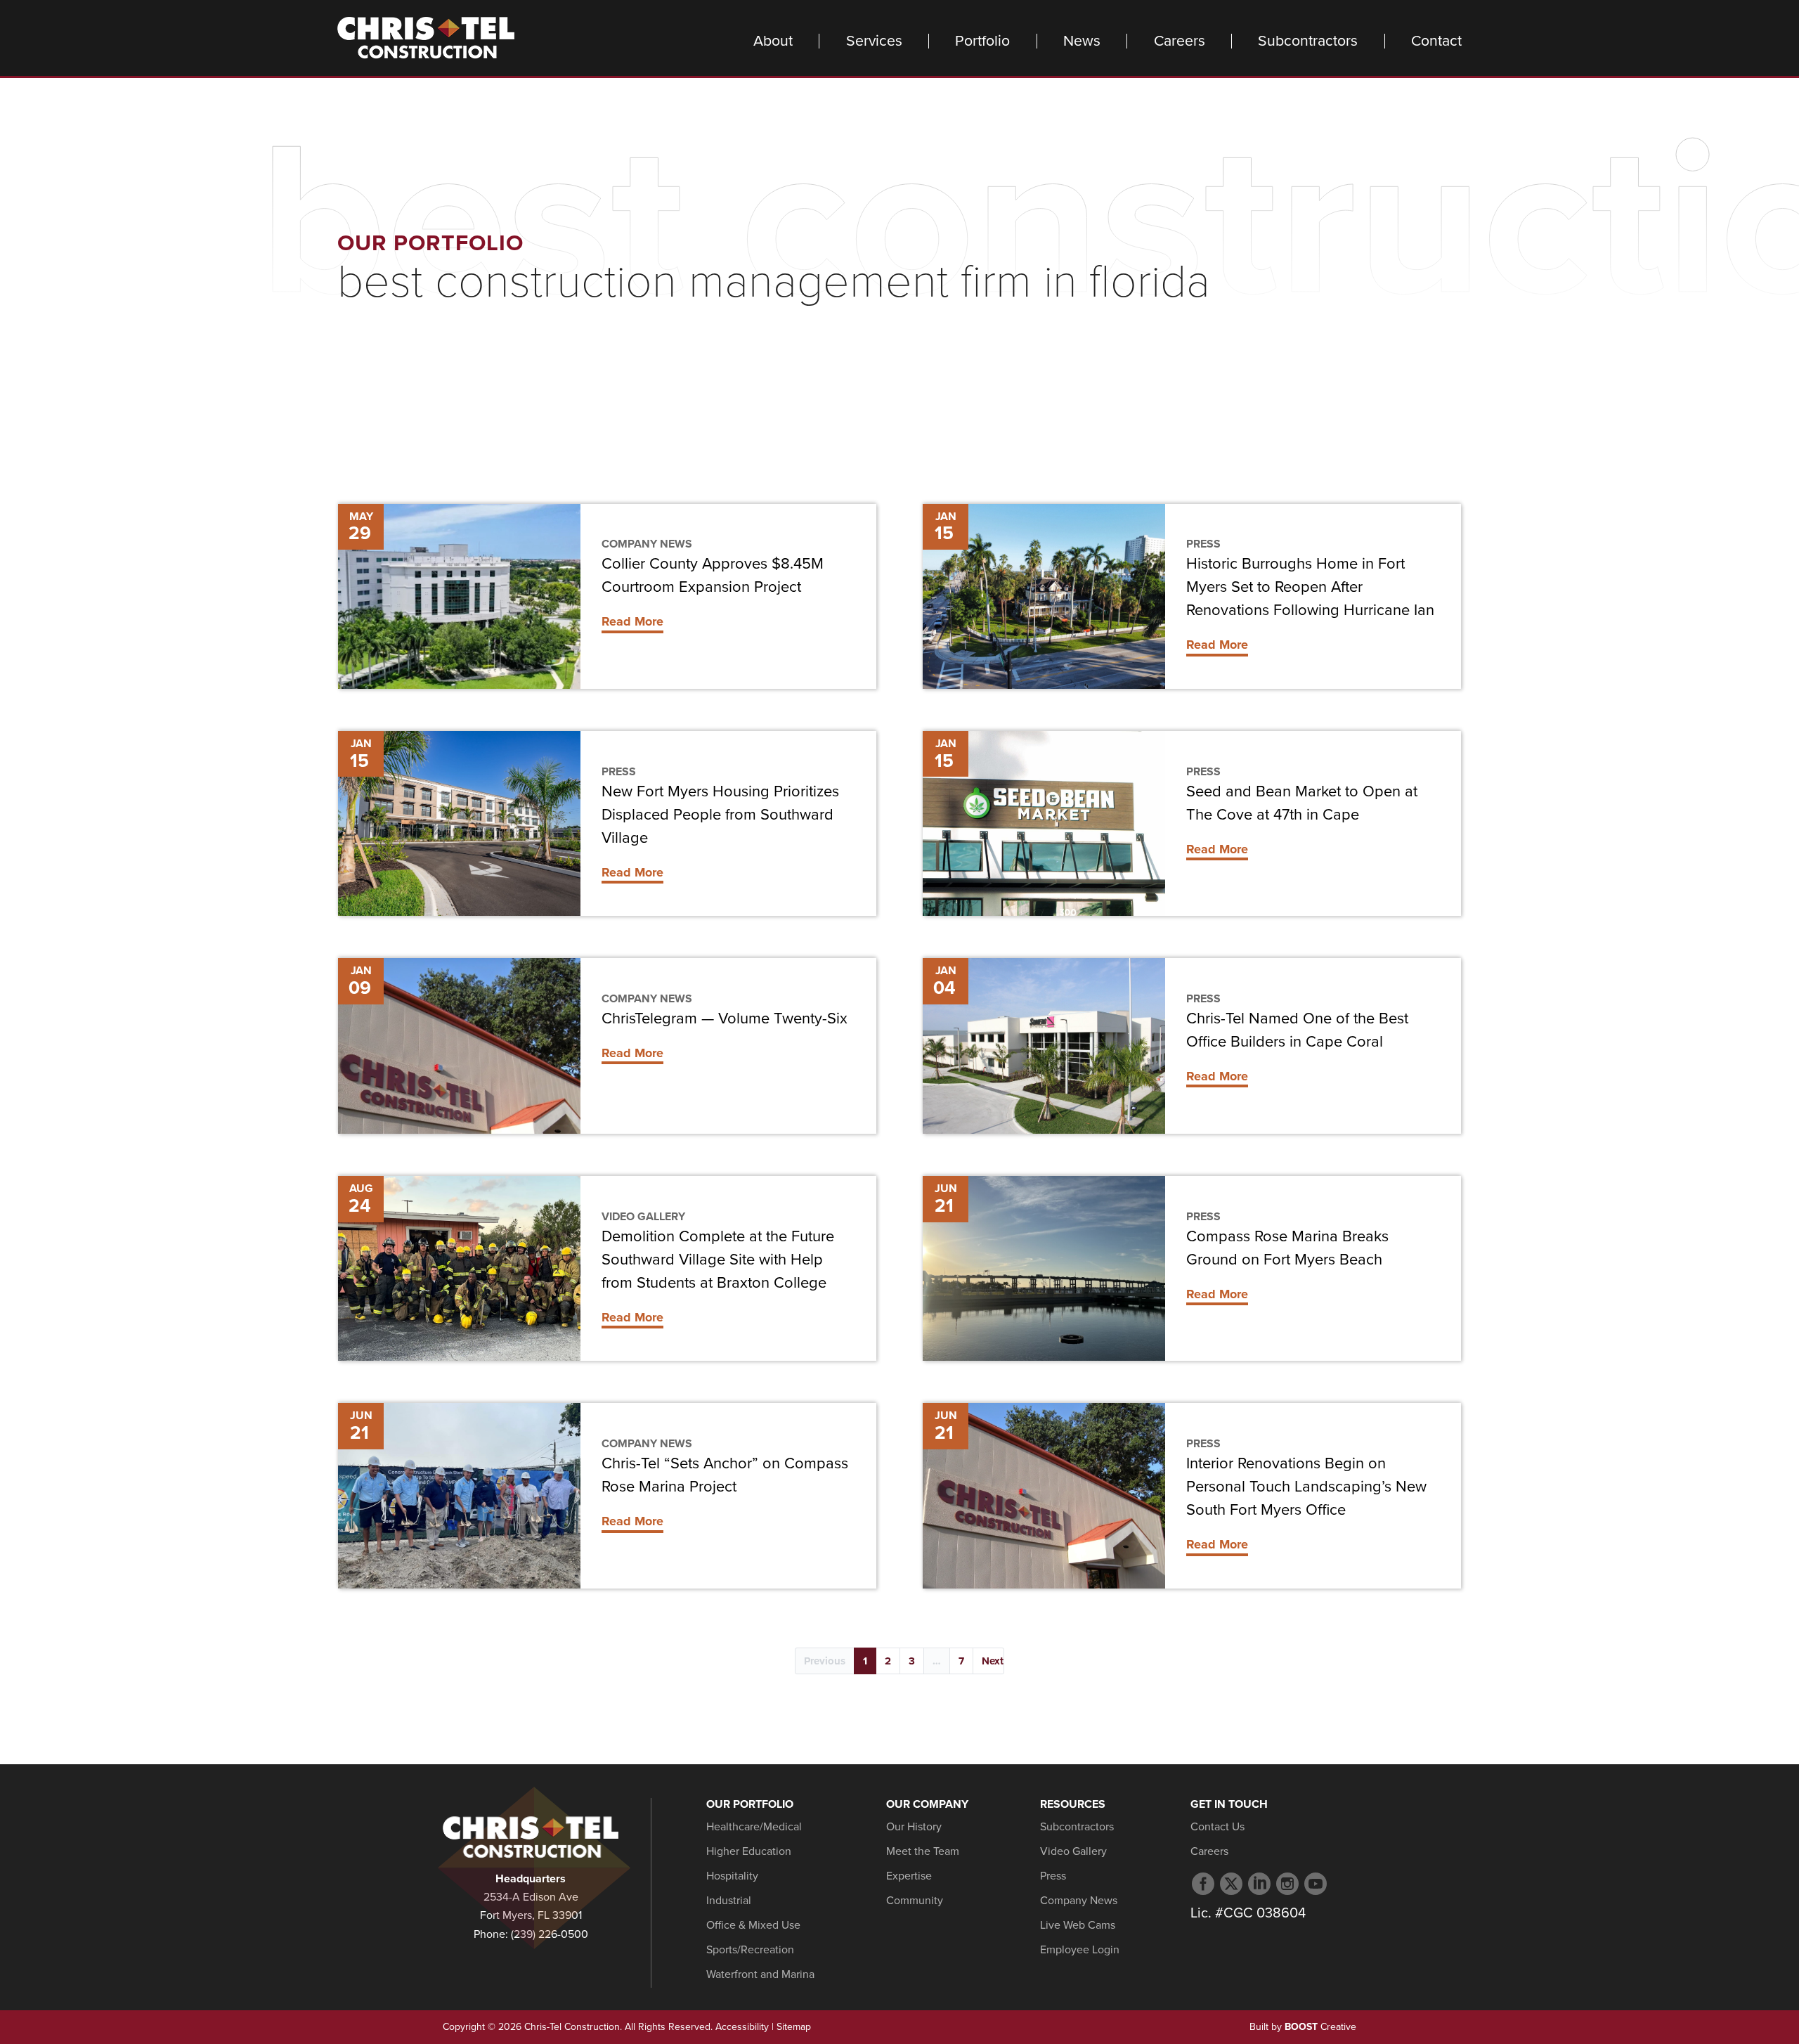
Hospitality (732, 1876)
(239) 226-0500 (550, 1934)
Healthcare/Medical (754, 1827)
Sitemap (794, 2027)
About (773, 41)
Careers (1180, 41)
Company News (647, 544)
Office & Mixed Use (753, 1925)
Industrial (729, 1901)
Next (993, 1661)
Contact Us (1217, 1827)
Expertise (909, 1876)
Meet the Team (923, 1851)
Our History (914, 1827)
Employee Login (1080, 1950)
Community (915, 1901)
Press (1203, 544)
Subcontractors (1308, 41)
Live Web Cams (1078, 1925)
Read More (632, 621)
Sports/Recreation (750, 1950)
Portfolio (982, 41)
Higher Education (749, 1851)
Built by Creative (1303, 2027)
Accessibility (742, 2027)
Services (874, 41)
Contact (1436, 41)
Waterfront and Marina (760, 1974)
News (1082, 41)
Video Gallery (643, 1217)
